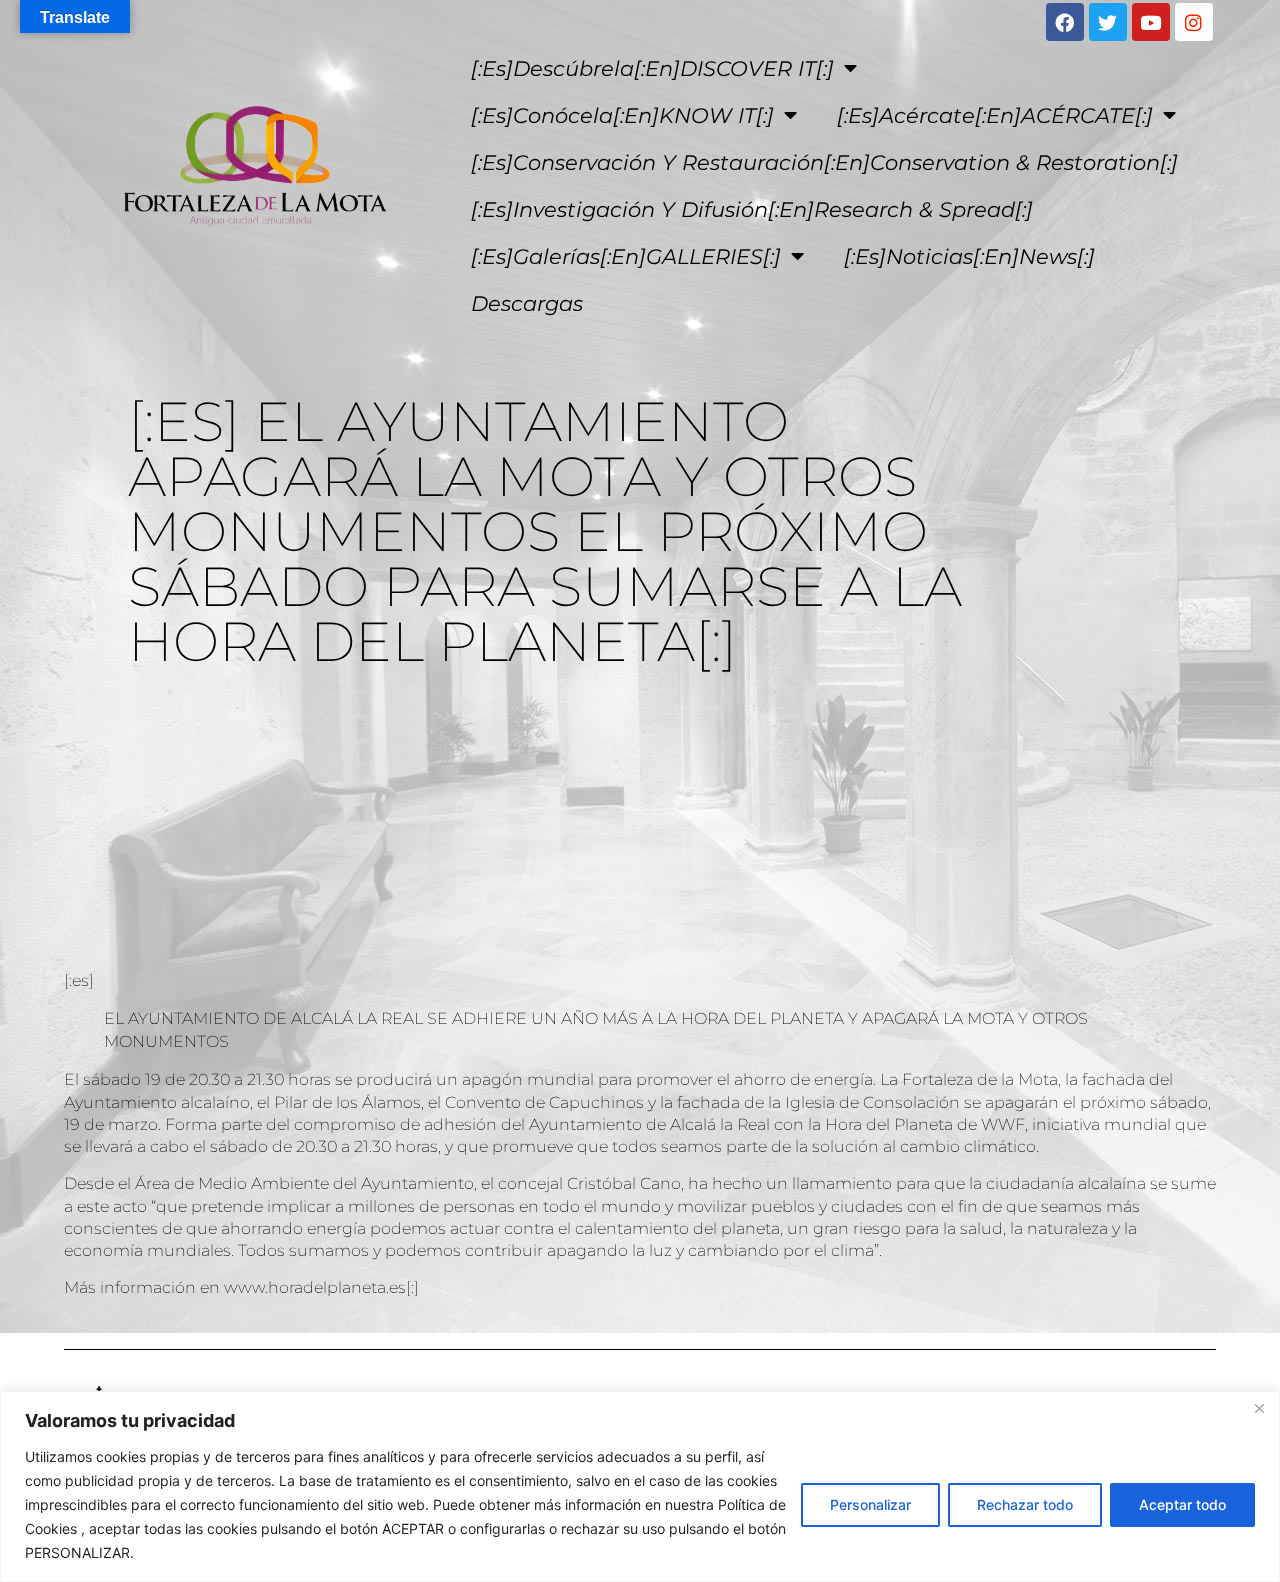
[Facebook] (1065, 22)
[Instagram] (1194, 22)
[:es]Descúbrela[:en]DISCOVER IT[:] (652, 68)
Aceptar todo (1182, 1504)
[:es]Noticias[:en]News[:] (969, 256)
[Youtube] (1151, 22)
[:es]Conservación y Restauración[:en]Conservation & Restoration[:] (824, 162)
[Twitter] (1108, 22)
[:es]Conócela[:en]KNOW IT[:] (622, 115)
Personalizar (870, 1504)
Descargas (527, 303)
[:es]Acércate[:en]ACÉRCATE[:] (995, 115)
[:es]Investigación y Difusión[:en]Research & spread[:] (752, 209)
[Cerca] (1259, 1408)
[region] (640, 1486)
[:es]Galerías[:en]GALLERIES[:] (626, 256)
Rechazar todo (1025, 1504)
